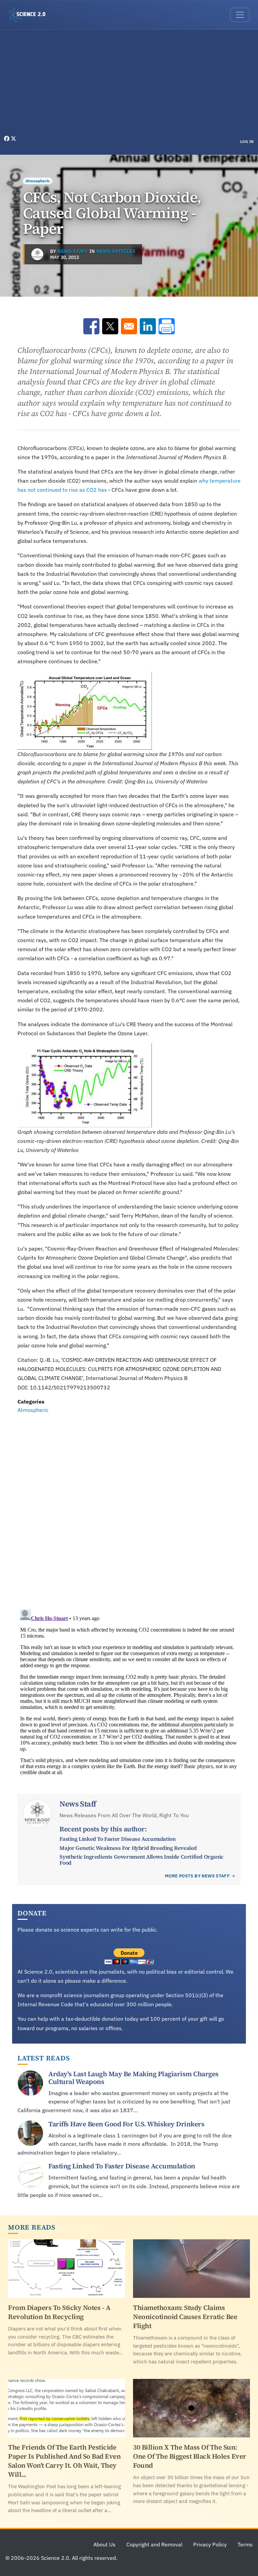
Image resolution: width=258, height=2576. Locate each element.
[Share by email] (129, 326)
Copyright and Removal (154, 2544)
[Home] (30, 15)
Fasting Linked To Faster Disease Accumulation (117, 1839)
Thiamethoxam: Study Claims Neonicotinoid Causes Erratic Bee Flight (185, 2317)
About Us (104, 2544)
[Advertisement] (129, 84)
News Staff (73, 251)
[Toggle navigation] (240, 15)
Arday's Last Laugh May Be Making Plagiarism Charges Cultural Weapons (134, 2078)
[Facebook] (7, 139)
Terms (245, 2544)
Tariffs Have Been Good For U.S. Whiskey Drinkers (126, 2124)
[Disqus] (129, 1507)
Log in (247, 142)
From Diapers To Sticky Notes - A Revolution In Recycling (59, 2312)
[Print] (167, 326)
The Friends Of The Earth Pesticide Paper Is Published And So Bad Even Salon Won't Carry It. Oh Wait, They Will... (64, 2461)
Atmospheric (38, 181)
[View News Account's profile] (37, 254)
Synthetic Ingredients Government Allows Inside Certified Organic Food (141, 1860)
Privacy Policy (210, 2544)
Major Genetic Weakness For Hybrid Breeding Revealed (128, 1848)
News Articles (116, 251)
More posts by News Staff (197, 1876)
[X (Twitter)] (13, 139)
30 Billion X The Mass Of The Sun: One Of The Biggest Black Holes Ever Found (190, 2456)
